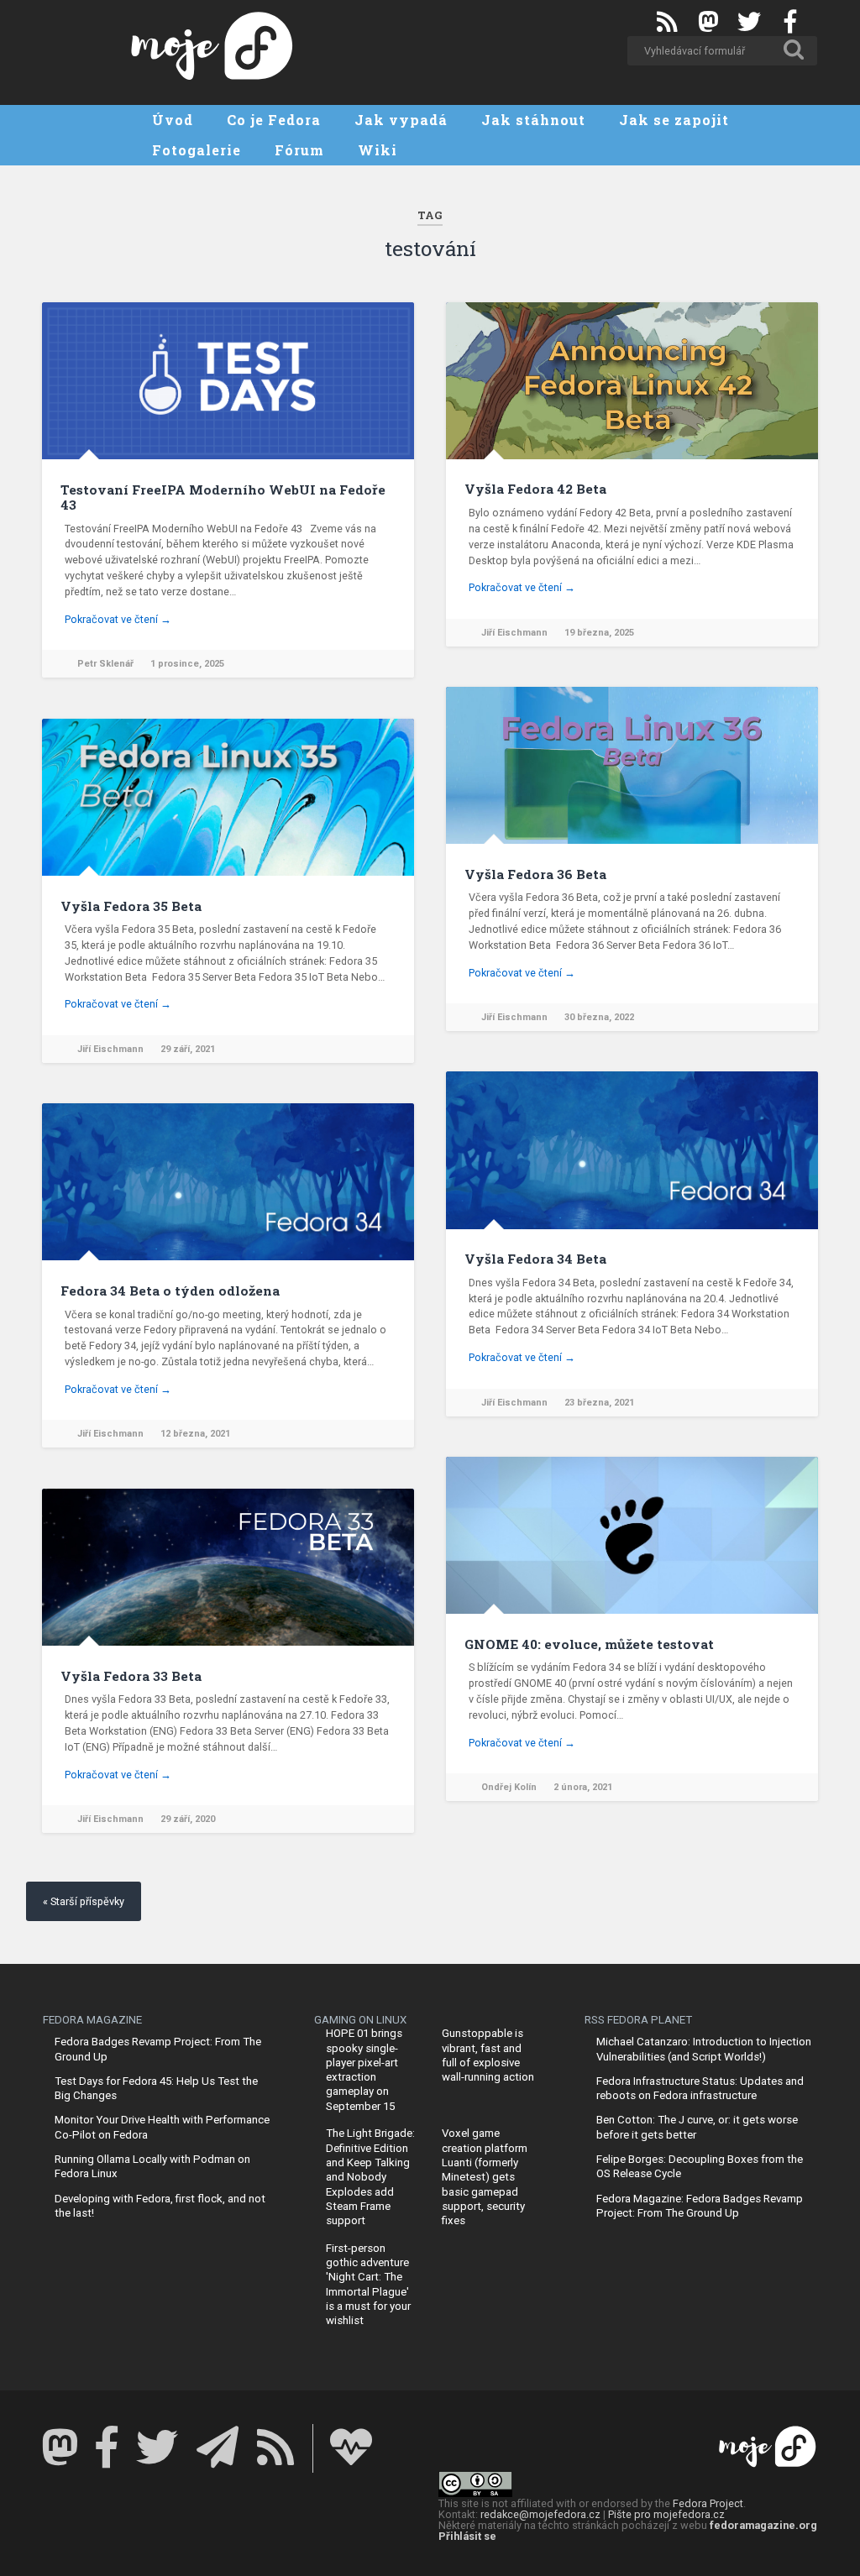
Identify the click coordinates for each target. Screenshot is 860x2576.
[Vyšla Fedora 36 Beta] (632, 765)
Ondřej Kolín (509, 1787)
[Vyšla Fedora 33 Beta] (228, 1567)
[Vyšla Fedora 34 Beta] (632, 1150)
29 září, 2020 (188, 1819)
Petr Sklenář (105, 664)
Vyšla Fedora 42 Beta (535, 489)
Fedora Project (708, 2503)
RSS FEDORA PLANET (638, 2020)
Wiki (378, 150)
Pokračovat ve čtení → (118, 619)
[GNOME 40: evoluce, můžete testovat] (632, 1535)
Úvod (173, 120)
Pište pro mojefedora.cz (666, 2514)
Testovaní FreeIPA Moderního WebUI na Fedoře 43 (223, 497)
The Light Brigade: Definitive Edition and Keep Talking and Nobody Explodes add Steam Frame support (370, 2177)
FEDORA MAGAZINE (92, 2020)
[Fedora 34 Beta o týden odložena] (228, 1182)
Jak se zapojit (674, 120)
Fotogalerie (197, 150)
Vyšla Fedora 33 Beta (131, 1676)
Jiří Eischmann (514, 633)
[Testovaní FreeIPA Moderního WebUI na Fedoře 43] (228, 381)
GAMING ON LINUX (360, 2020)
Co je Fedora (274, 120)
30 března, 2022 (599, 1017)
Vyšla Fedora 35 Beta (131, 906)
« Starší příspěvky (84, 1901)
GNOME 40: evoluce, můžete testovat (589, 1644)
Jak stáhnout (533, 120)
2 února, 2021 (583, 1787)
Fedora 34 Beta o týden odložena (170, 1291)
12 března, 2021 (195, 1434)
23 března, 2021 (599, 1403)
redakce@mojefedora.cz (540, 2514)
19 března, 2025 (599, 633)
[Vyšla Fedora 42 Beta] (632, 381)
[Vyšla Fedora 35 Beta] (228, 797)
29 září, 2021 (188, 1049)
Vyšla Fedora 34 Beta (535, 1259)
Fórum (299, 150)
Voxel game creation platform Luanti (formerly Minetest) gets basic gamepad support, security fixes (485, 2177)
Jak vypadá (401, 120)
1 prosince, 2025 (187, 664)
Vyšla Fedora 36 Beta (535, 874)
